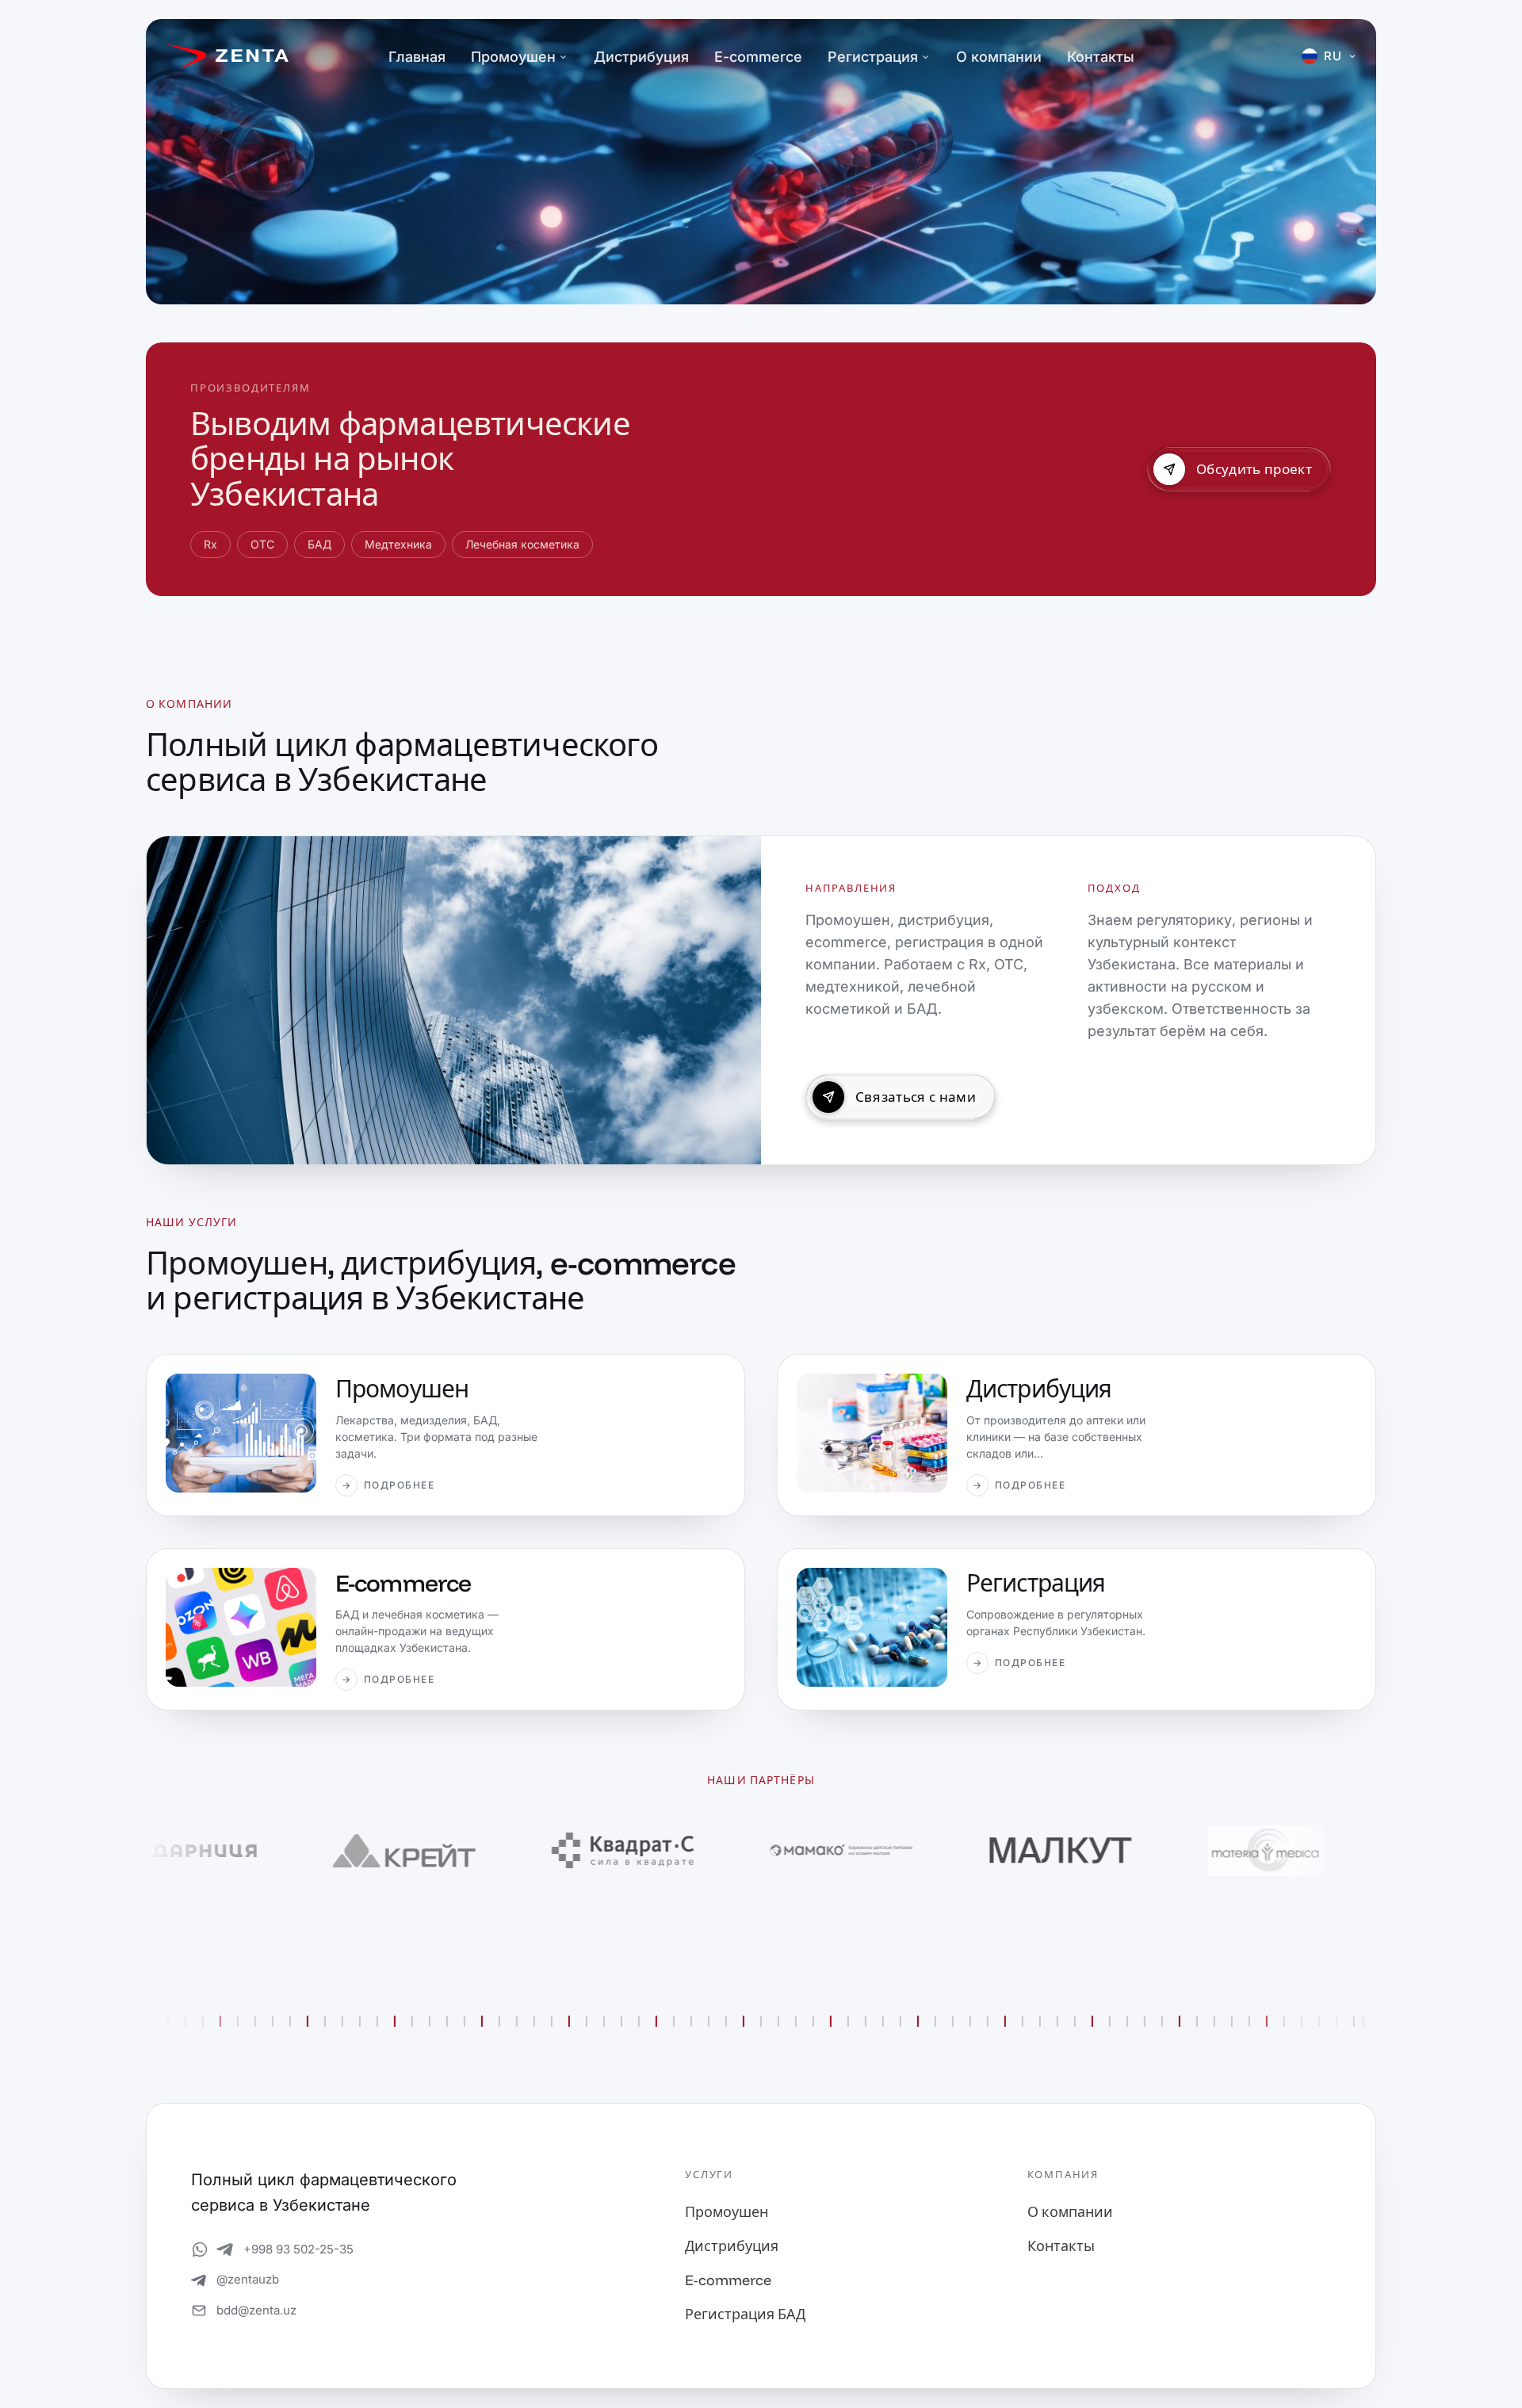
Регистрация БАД (745, 2314)
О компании (999, 57)
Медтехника (398, 544)
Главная (417, 57)
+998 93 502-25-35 (298, 2249)
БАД (319, 544)
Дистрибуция (641, 57)
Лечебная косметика (522, 544)
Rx (210, 544)
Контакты (1101, 57)
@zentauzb (248, 2279)
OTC (262, 544)
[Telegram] (225, 2249)
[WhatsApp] (200, 2249)
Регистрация (873, 57)
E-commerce (758, 57)
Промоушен (513, 57)
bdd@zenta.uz (256, 2310)
